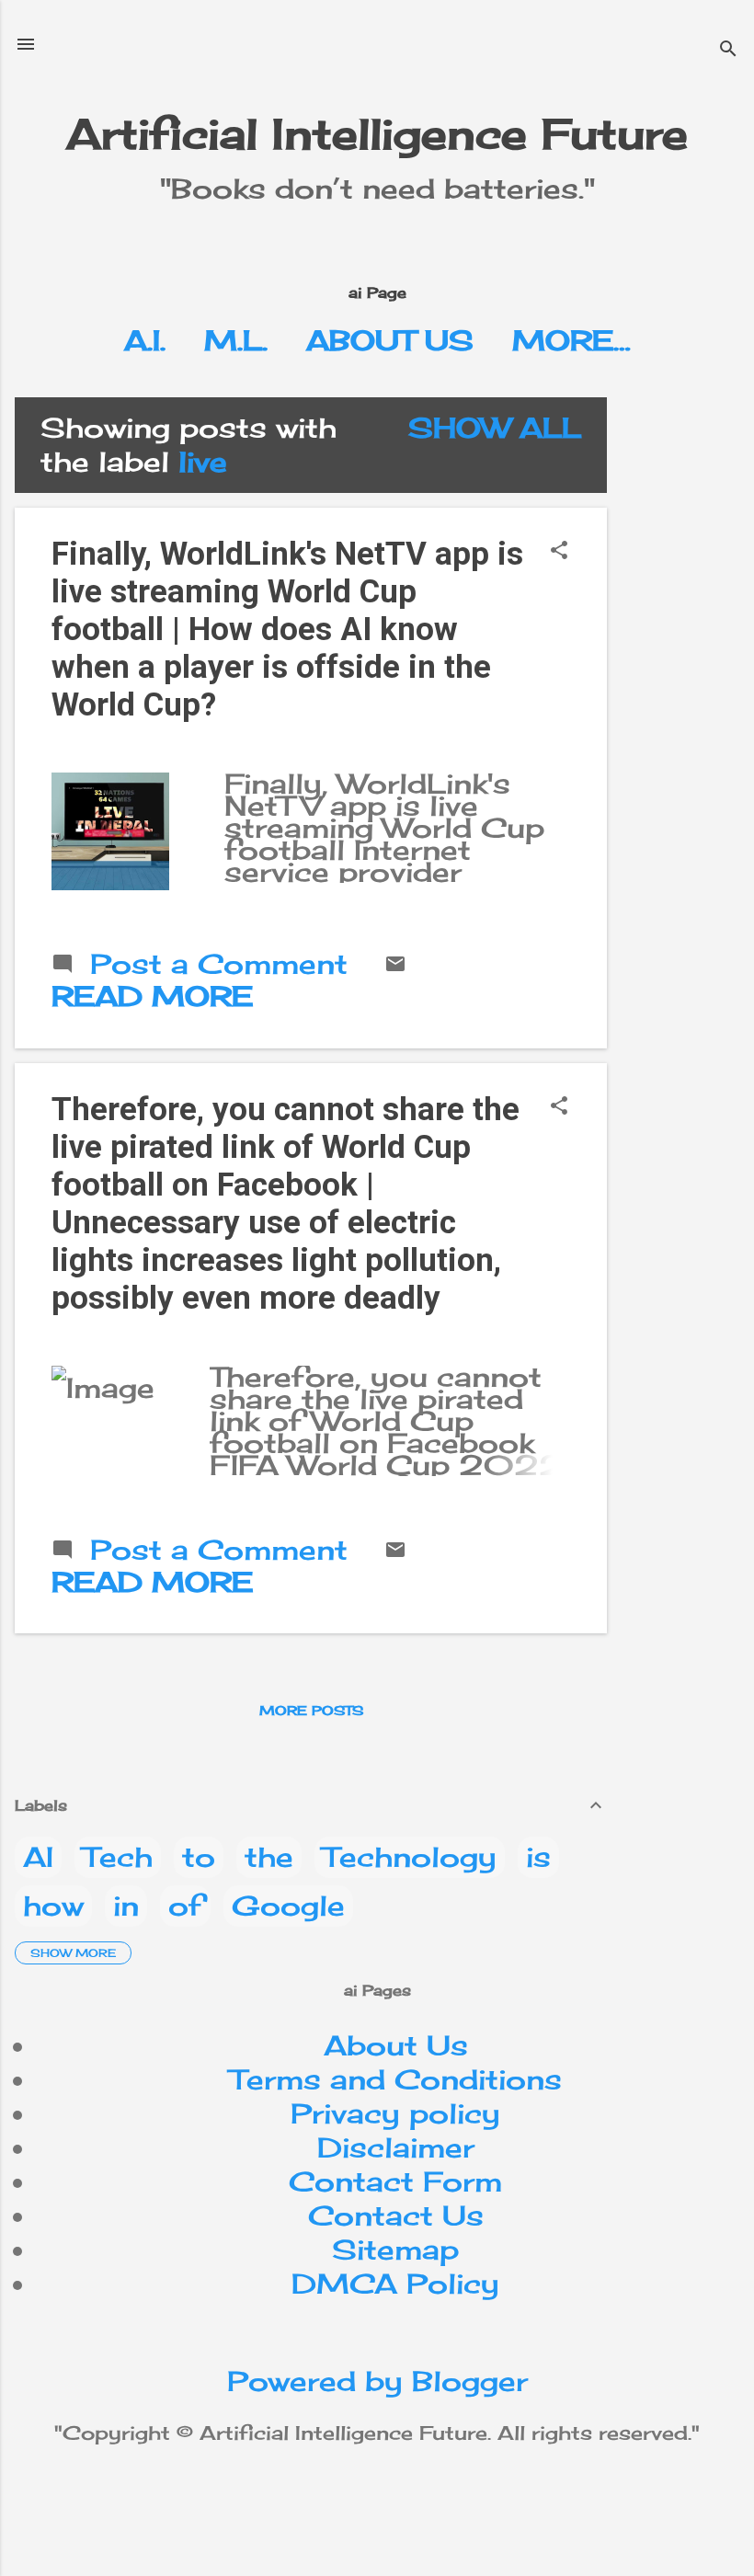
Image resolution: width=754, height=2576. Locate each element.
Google (288, 1906)
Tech (118, 1857)
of (185, 1906)
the (269, 1857)
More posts (311, 1710)
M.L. (236, 340)
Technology (410, 1857)
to (199, 1857)
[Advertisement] (688, 673)
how (53, 1906)
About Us (390, 340)
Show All (495, 428)
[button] (559, 551)
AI (38, 1857)
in (126, 1906)
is (538, 1857)
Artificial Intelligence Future (377, 134)
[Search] (728, 50)
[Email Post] (395, 965)
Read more (152, 996)
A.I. (145, 340)
